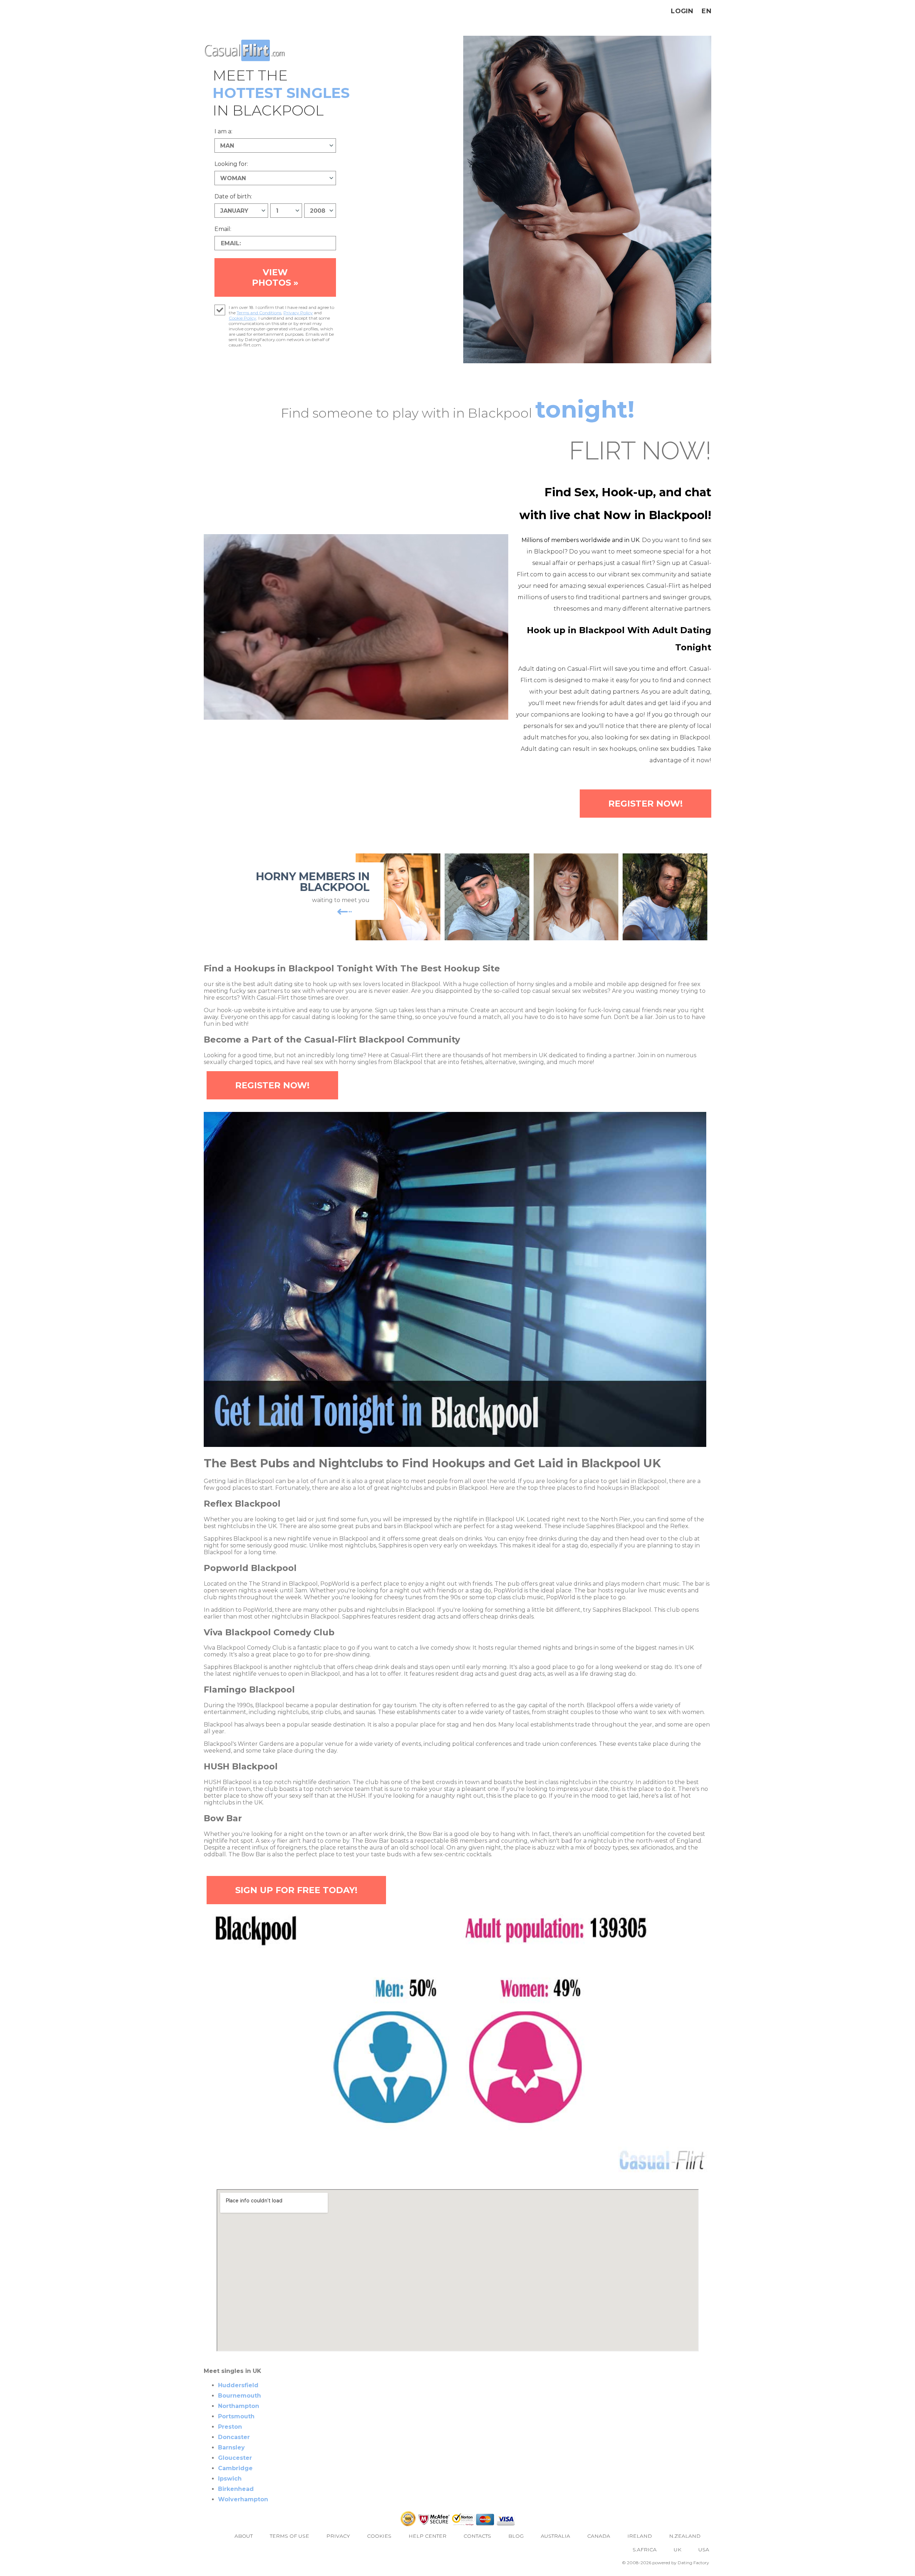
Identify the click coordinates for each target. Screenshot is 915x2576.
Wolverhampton (243, 2499)
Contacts (477, 2536)
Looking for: (231, 164)
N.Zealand (685, 2536)
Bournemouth (239, 2396)
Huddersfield (238, 2385)
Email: (223, 229)
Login (682, 11)
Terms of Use (290, 2536)
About (244, 2536)
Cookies (379, 2536)
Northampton (239, 2406)
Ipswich (230, 2479)
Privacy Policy (298, 313)
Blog (516, 2536)
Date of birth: (233, 196)
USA (704, 2550)
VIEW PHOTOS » (275, 277)
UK (677, 2550)
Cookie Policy (243, 318)
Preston (230, 2427)
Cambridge (235, 2468)
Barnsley (231, 2447)
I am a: (223, 131)
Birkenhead (236, 2489)
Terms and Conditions (259, 313)
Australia (555, 2536)
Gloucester (235, 2458)
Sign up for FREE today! (296, 1890)
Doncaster (234, 2437)
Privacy (338, 2536)
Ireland (640, 2536)
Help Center (427, 2536)
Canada (599, 2536)
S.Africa (645, 2550)
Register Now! (646, 804)
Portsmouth (236, 2416)
